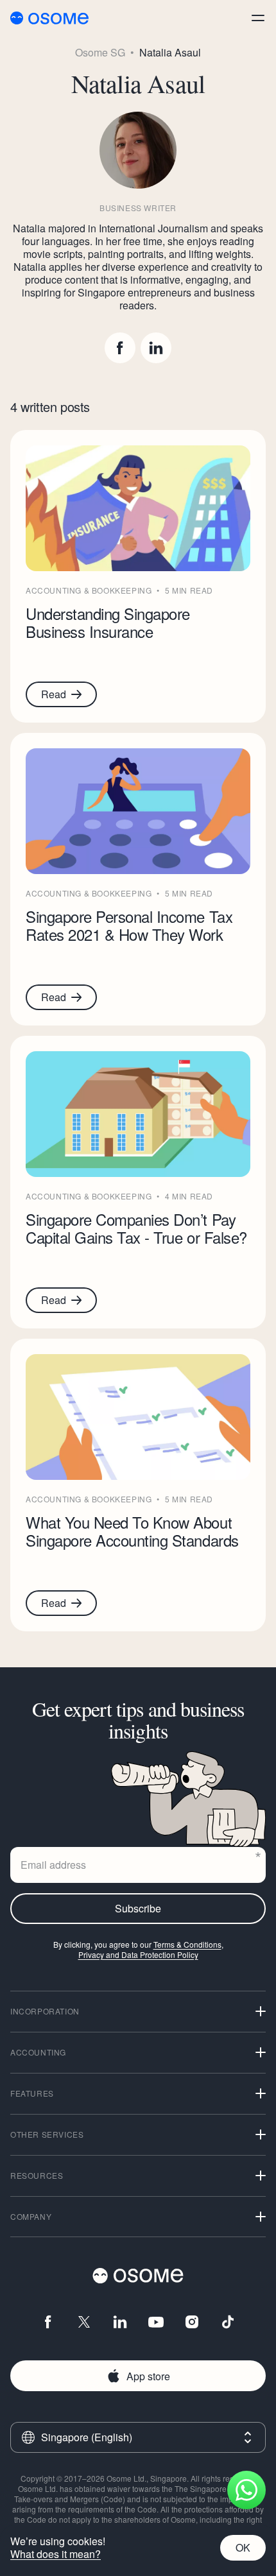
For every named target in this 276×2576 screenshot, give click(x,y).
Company (31, 2216)
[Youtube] (156, 2322)
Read (54, 694)
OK (243, 2547)
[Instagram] (192, 2322)
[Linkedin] (156, 348)
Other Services (47, 2134)
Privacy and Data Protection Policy (138, 1954)
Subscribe (138, 1908)
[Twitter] (84, 2322)
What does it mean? (56, 2554)
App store (148, 2376)
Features (32, 2093)
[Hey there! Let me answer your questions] (246, 2490)
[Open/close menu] (258, 18)
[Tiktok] (228, 2322)
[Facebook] (120, 348)
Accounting (38, 2052)
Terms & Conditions (187, 1944)
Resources (37, 2175)
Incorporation (45, 2011)
